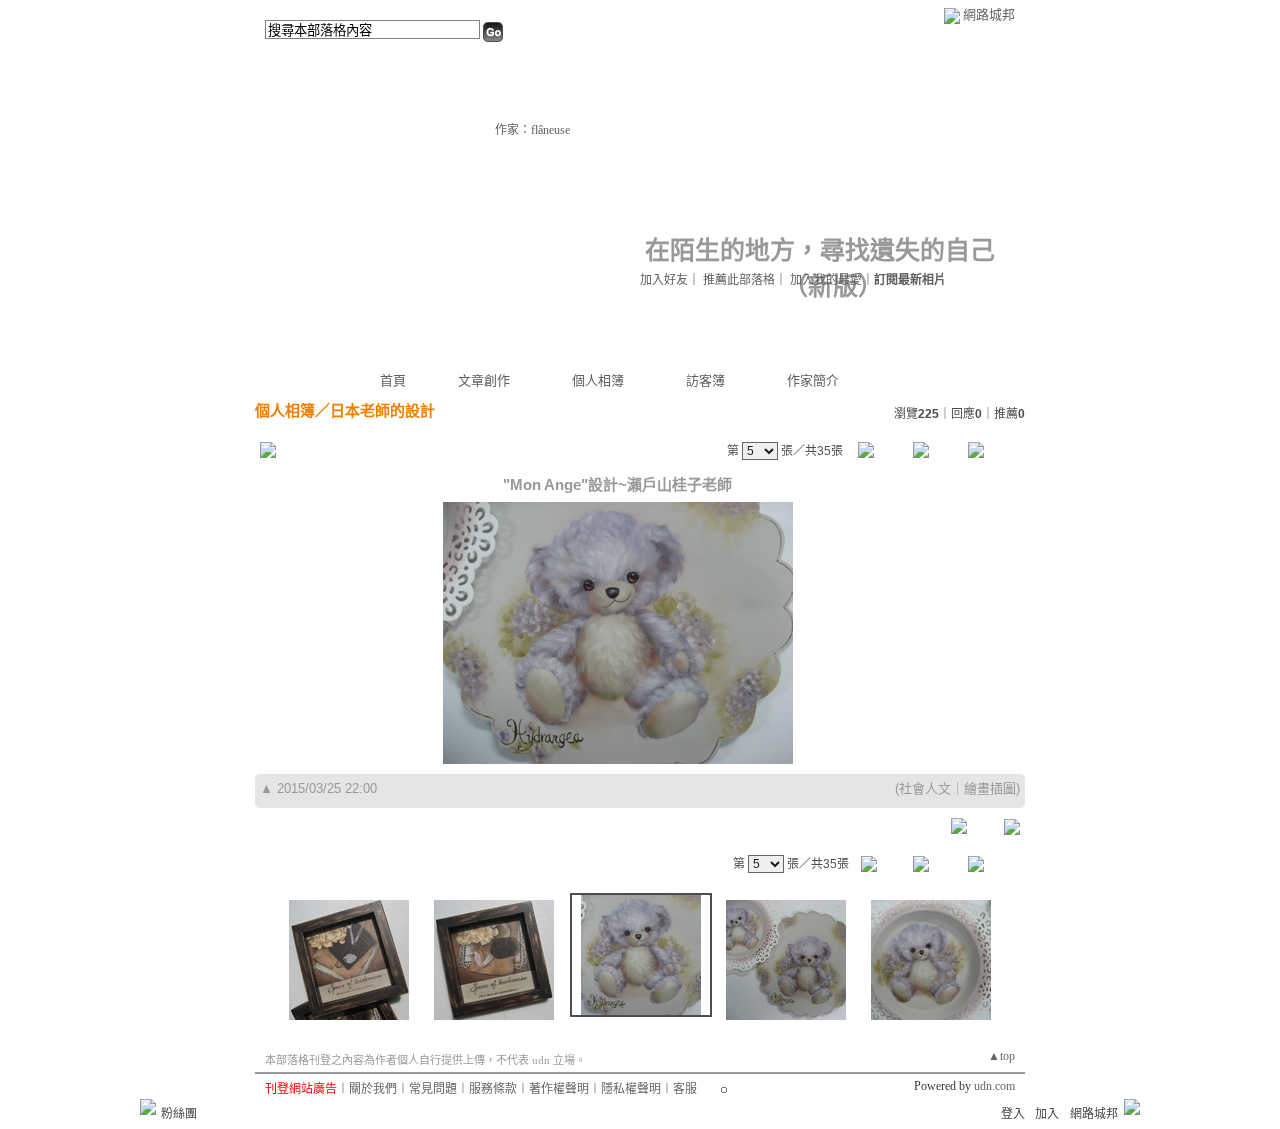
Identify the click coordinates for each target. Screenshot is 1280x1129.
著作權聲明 (559, 1089)
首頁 (393, 380)
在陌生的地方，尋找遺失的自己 (820, 250)
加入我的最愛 (826, 280)
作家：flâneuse (532, 130)
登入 (1013, 1114)
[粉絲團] (148, 1107)
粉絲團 (179, 1114)
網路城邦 (989, 14)
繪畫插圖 (990, 788)
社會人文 (925, 788)
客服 (685, 1089)
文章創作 (484, 380)
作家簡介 (813, 380)
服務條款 (493, 1089)
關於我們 (373, 1089)
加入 (1047, 1114)
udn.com (994, 1086)
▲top (1001, 1056)
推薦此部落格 (739, 280)
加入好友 (664, 280)
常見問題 (433, 1089)
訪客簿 (705, 380)
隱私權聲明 (631, 1089)
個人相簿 (598, 380)
